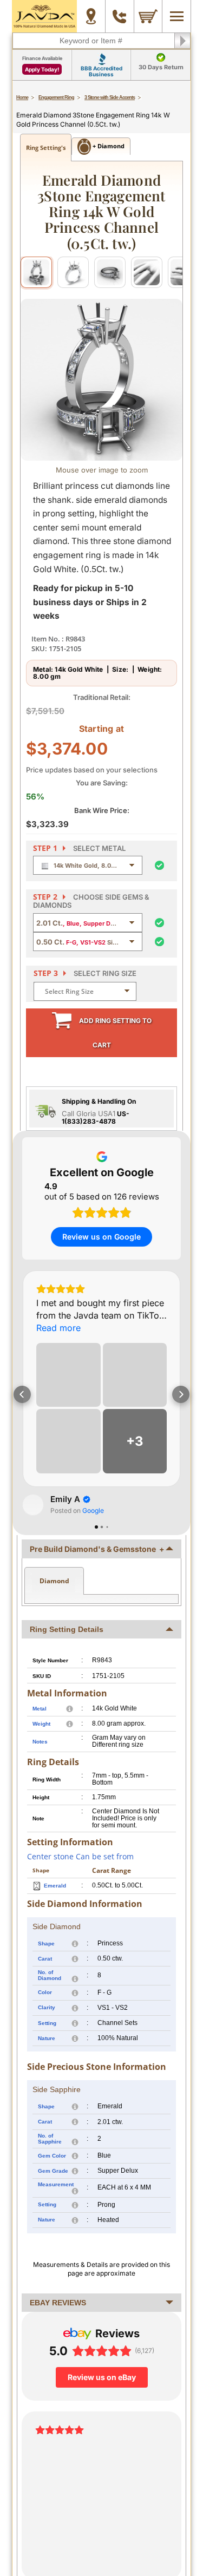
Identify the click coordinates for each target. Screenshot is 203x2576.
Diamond (54, 1581)
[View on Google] (33, 1505)
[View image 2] (73, 272)
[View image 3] (110, 272)
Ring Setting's (46, 148)
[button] (22, 1394)
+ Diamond (108, 146)
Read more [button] (58, 1328)
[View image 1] (36, 272)
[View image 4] (147, 272)
